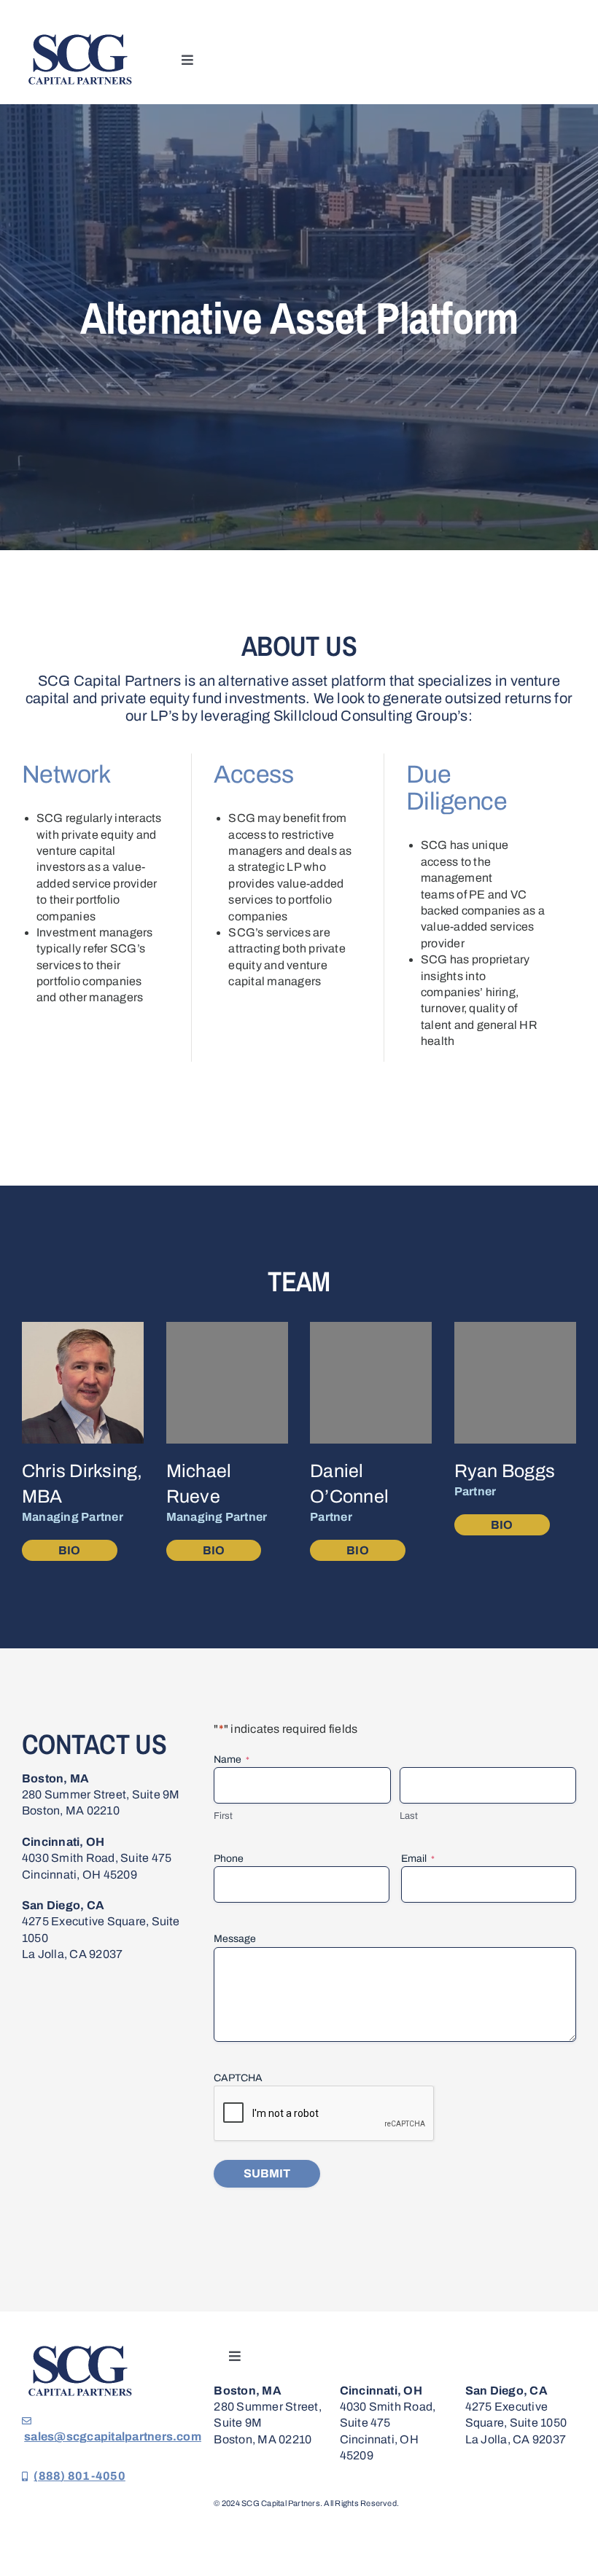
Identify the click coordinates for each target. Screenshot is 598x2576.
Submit (267, 2173)
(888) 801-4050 (79, 2476)
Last (409, 1816)
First (223, 1816)
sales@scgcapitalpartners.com (113, 2436)
